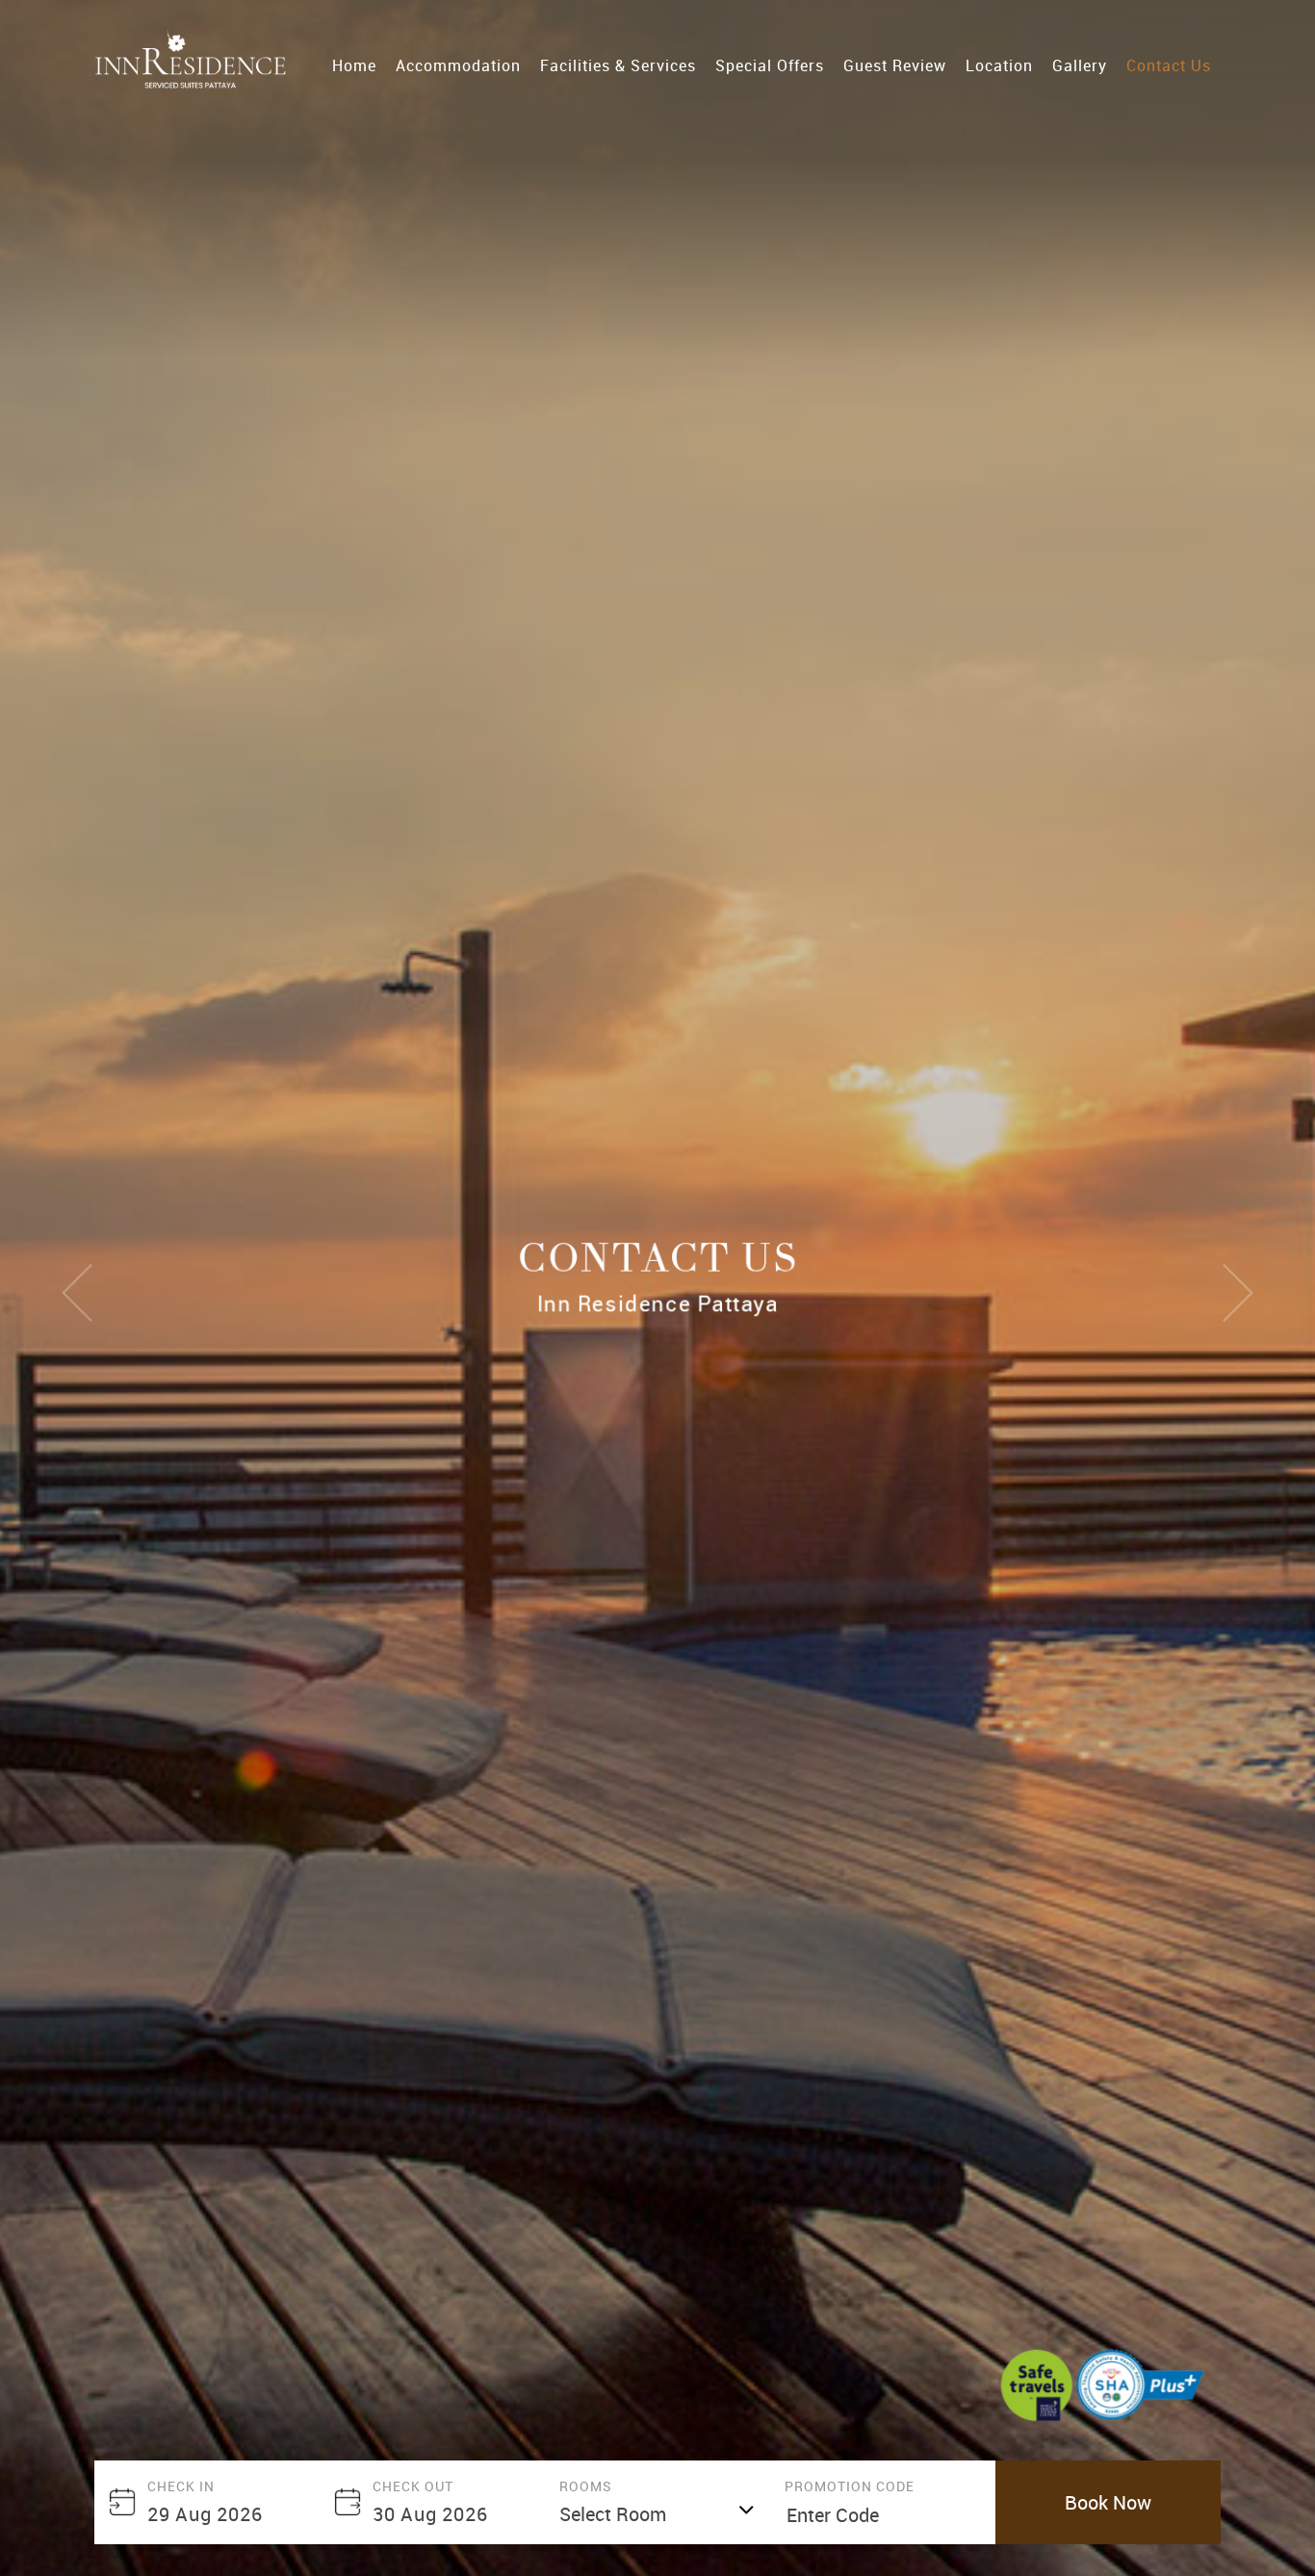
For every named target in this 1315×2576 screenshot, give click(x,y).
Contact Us (1169, 65)
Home (354, 65)
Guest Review (895, 65)
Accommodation (458, 65)
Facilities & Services (618, 65)
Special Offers (770, 65)
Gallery (1080, 65)
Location (999, 65)
